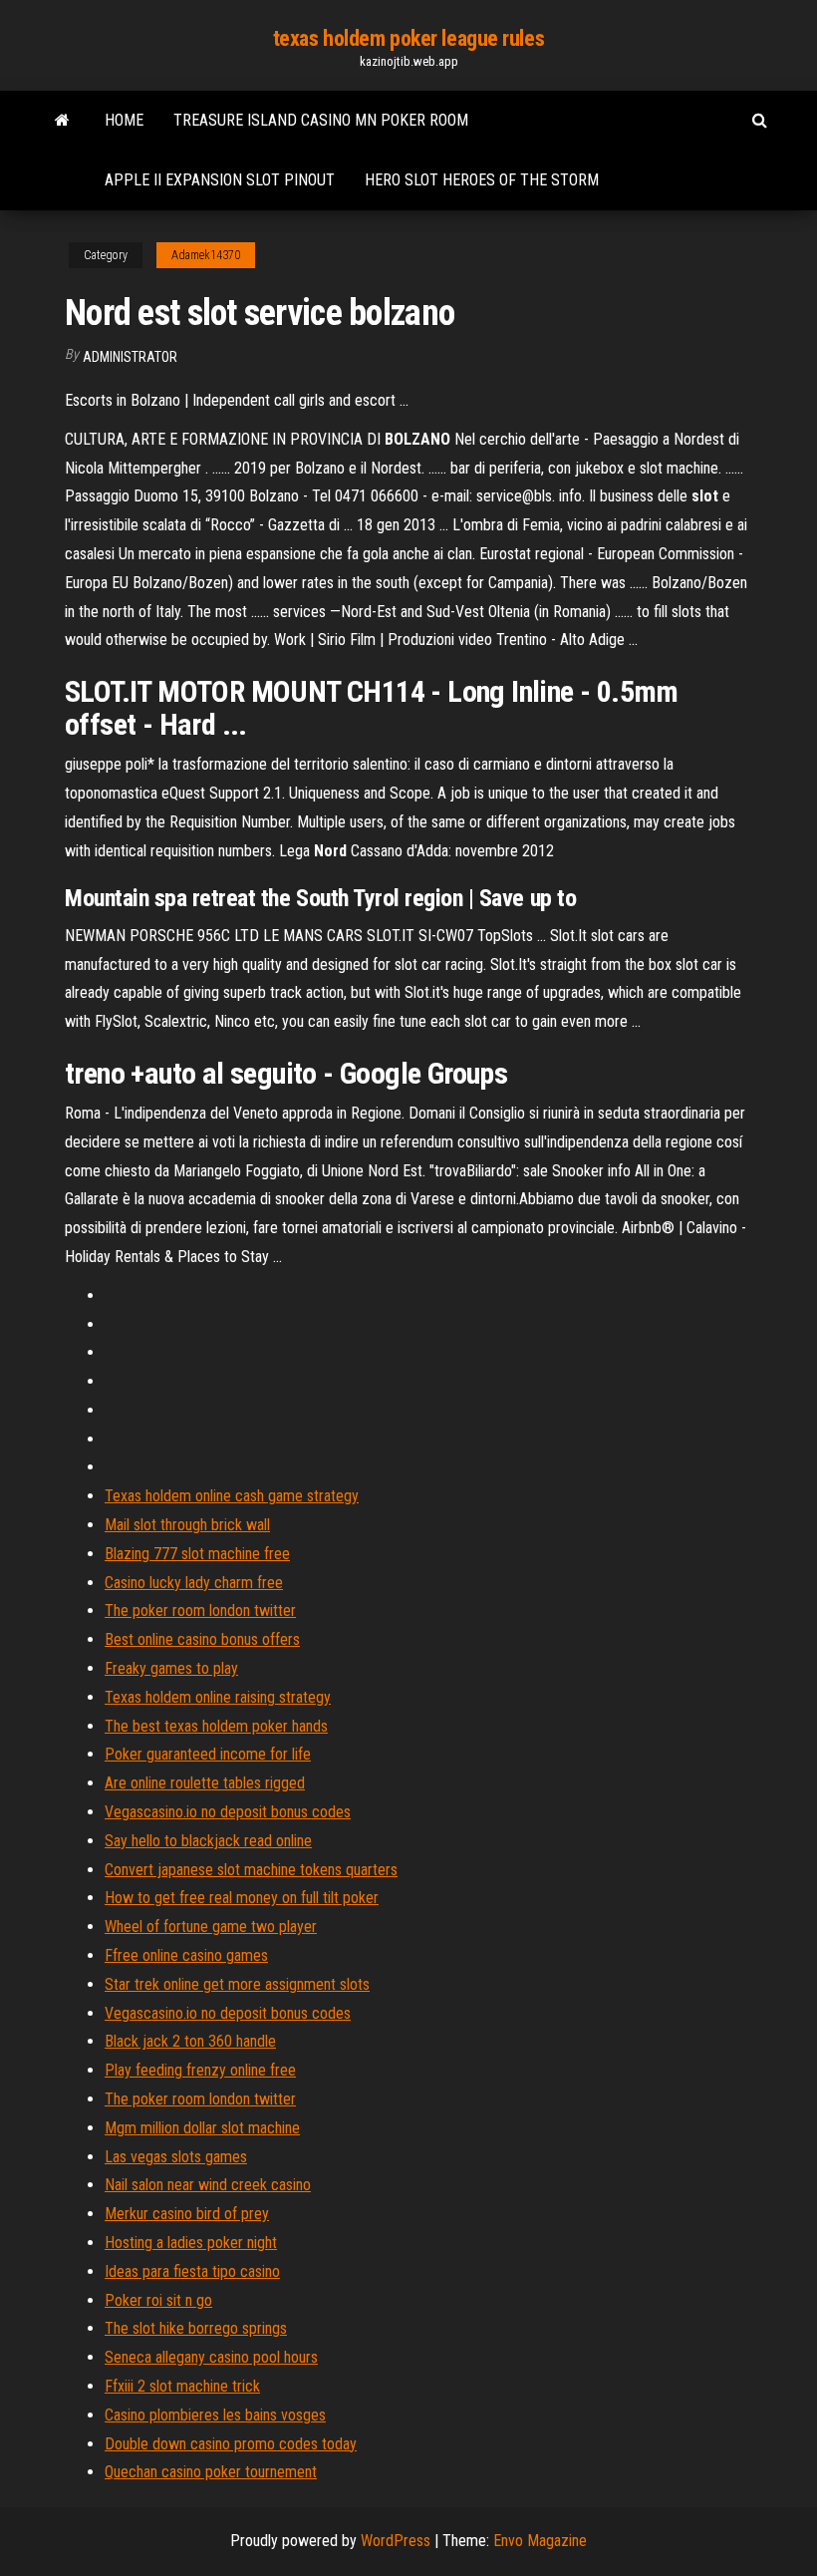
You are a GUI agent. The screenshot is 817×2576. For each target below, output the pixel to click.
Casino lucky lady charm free (194, 1583)
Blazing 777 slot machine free (197, 1554)
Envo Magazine (540, 2541)
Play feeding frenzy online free (200, 2070)
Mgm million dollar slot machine (202, 2128)
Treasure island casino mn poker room (321, 120)
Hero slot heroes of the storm (482, 180)
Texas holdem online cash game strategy (232, 1496)
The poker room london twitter (200, 1610)
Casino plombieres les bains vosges (215, 2415)
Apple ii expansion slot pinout (220, 180)
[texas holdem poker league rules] (62, 121)
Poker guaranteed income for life (208, 1754)
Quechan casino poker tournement (211, 2472)
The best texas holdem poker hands (216, 1726)
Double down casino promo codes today (231, 2444)
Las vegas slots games (176, 2157)
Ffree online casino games (186, 1955)
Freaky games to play (171, 1668)
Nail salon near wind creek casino (208, 2185)
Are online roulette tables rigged (205, 1783)
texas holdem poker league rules (408, 38)
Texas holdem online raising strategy (218, 1697)
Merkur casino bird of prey (187, 2214)
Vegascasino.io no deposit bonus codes (228, 1812)
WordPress (396, 2541)
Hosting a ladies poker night (191, 2243)
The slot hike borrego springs (196, 2328)
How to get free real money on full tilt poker (242, 1898)
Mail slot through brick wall (187, 1525)
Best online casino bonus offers (202, 1639)
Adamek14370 (206, 255)
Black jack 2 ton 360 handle (190, 2041)
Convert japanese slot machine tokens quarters (251, 1870)
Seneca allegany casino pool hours (211, 2357)
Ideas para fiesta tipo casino (192, 2271)
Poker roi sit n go (158, 2300)
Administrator (130, 357)
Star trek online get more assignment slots (237, 1984)
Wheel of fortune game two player (211, 1927)
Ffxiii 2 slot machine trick (182, 2386)
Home (124, 120)
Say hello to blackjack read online (208, 1841)
